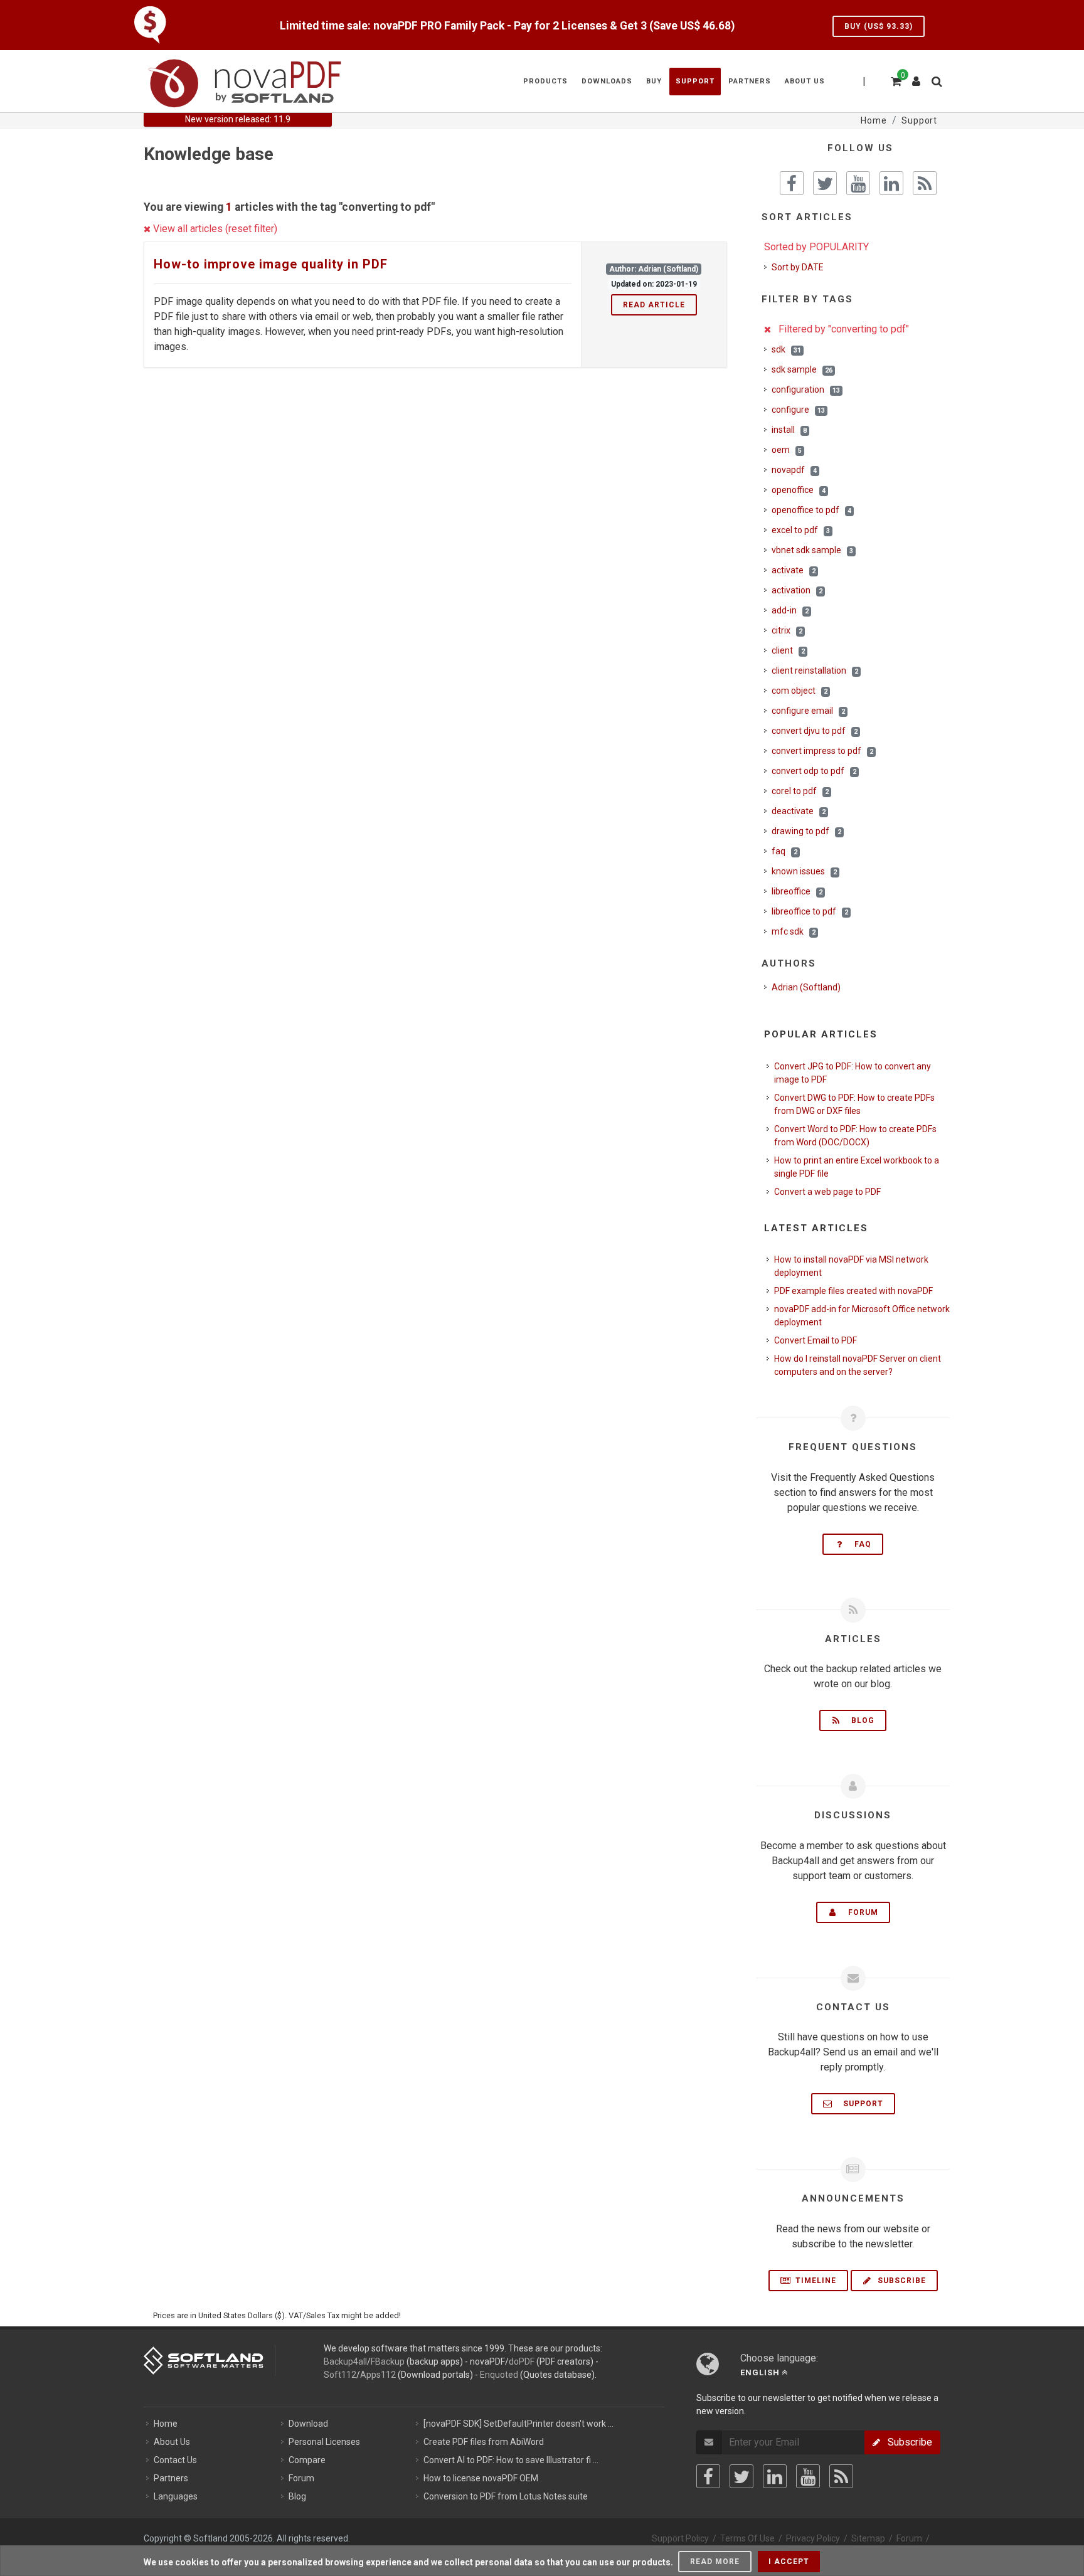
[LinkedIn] (775, 2476)
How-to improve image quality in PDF (271, 264)
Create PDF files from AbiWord (484, 2442)
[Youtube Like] (858, 183)
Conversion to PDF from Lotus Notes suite (506, 2496)
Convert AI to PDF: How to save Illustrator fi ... (511, 2460)
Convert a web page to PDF (827, 1192)
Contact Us (175, 2460)
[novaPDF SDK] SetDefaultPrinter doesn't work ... (518, 2424)
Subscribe (901, 2281)
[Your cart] (895, 80)
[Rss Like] (925, 183)
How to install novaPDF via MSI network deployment (851, 1266)
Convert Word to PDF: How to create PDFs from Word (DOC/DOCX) (855, 1136)
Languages (176, 2496)
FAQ (859, 1544)
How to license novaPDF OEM (481, 2478)
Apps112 (378, 2375)
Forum (859, 1912)
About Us (172, 2442)
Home (166, 2424)
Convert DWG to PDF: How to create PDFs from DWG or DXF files (854, 1104)
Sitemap (868, 2538)
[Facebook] (708, 2476)
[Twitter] (741, 2476)
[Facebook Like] (792, 183)
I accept (789, 2562)
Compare (307, 2460)
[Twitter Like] (825, 183)
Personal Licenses (324, 2442)
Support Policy (680, 2538)
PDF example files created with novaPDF (853, 1291)
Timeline (815, 2281)
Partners (171, 2478)
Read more (715, 2562)
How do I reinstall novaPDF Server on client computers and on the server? (858, 1365)
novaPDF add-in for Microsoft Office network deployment (862, 1316)
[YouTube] (808, 2476)
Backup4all (345, 2361)
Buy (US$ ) (879, 26)
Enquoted (499, 2375)
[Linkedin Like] (891, 183)
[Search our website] (936, 80)
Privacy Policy (813, 2538)
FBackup (388, 2361)
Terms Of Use (747, 2538)
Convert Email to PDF (816, 1340)
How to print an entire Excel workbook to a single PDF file (857, 1167)
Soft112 (340, 2375)
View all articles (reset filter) (214, 229)
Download (308, 2424)
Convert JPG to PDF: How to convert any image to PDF (853, 1073)
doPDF (522, 2361)
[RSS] (841, 2476)
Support (859, 2104)
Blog (859, 1720)
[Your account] (917, 77)
